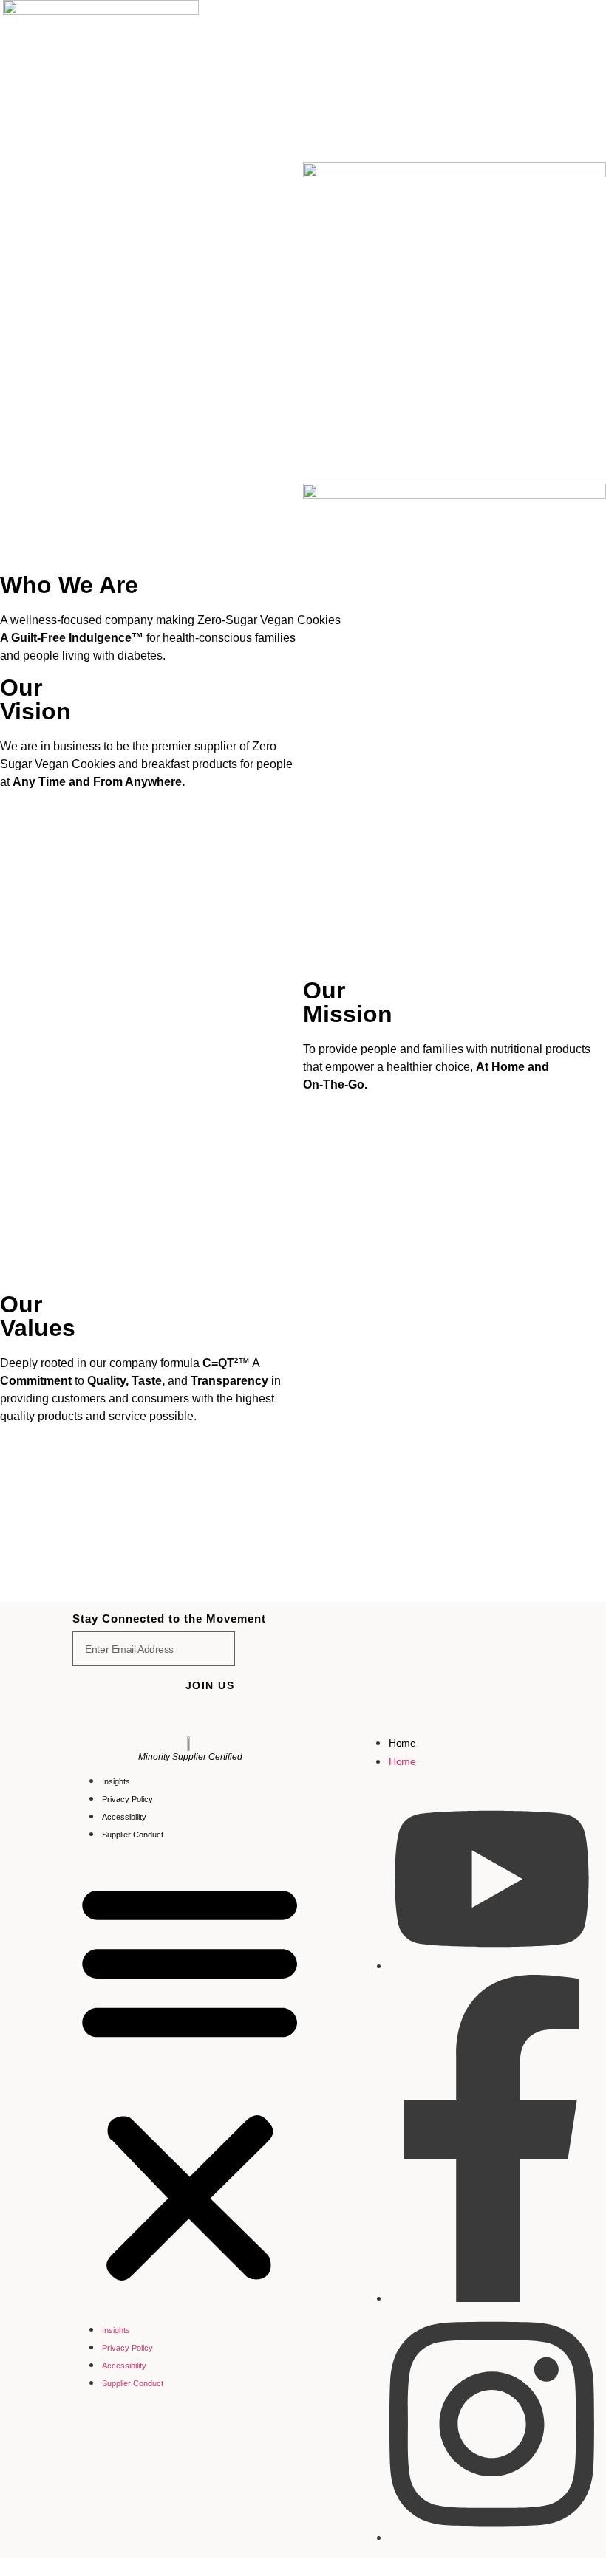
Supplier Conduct (133, 1835)
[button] (190, 2081)
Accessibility (124, 1817)
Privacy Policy (127, 1799)
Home (402, 1743)
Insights (116, 1781)
